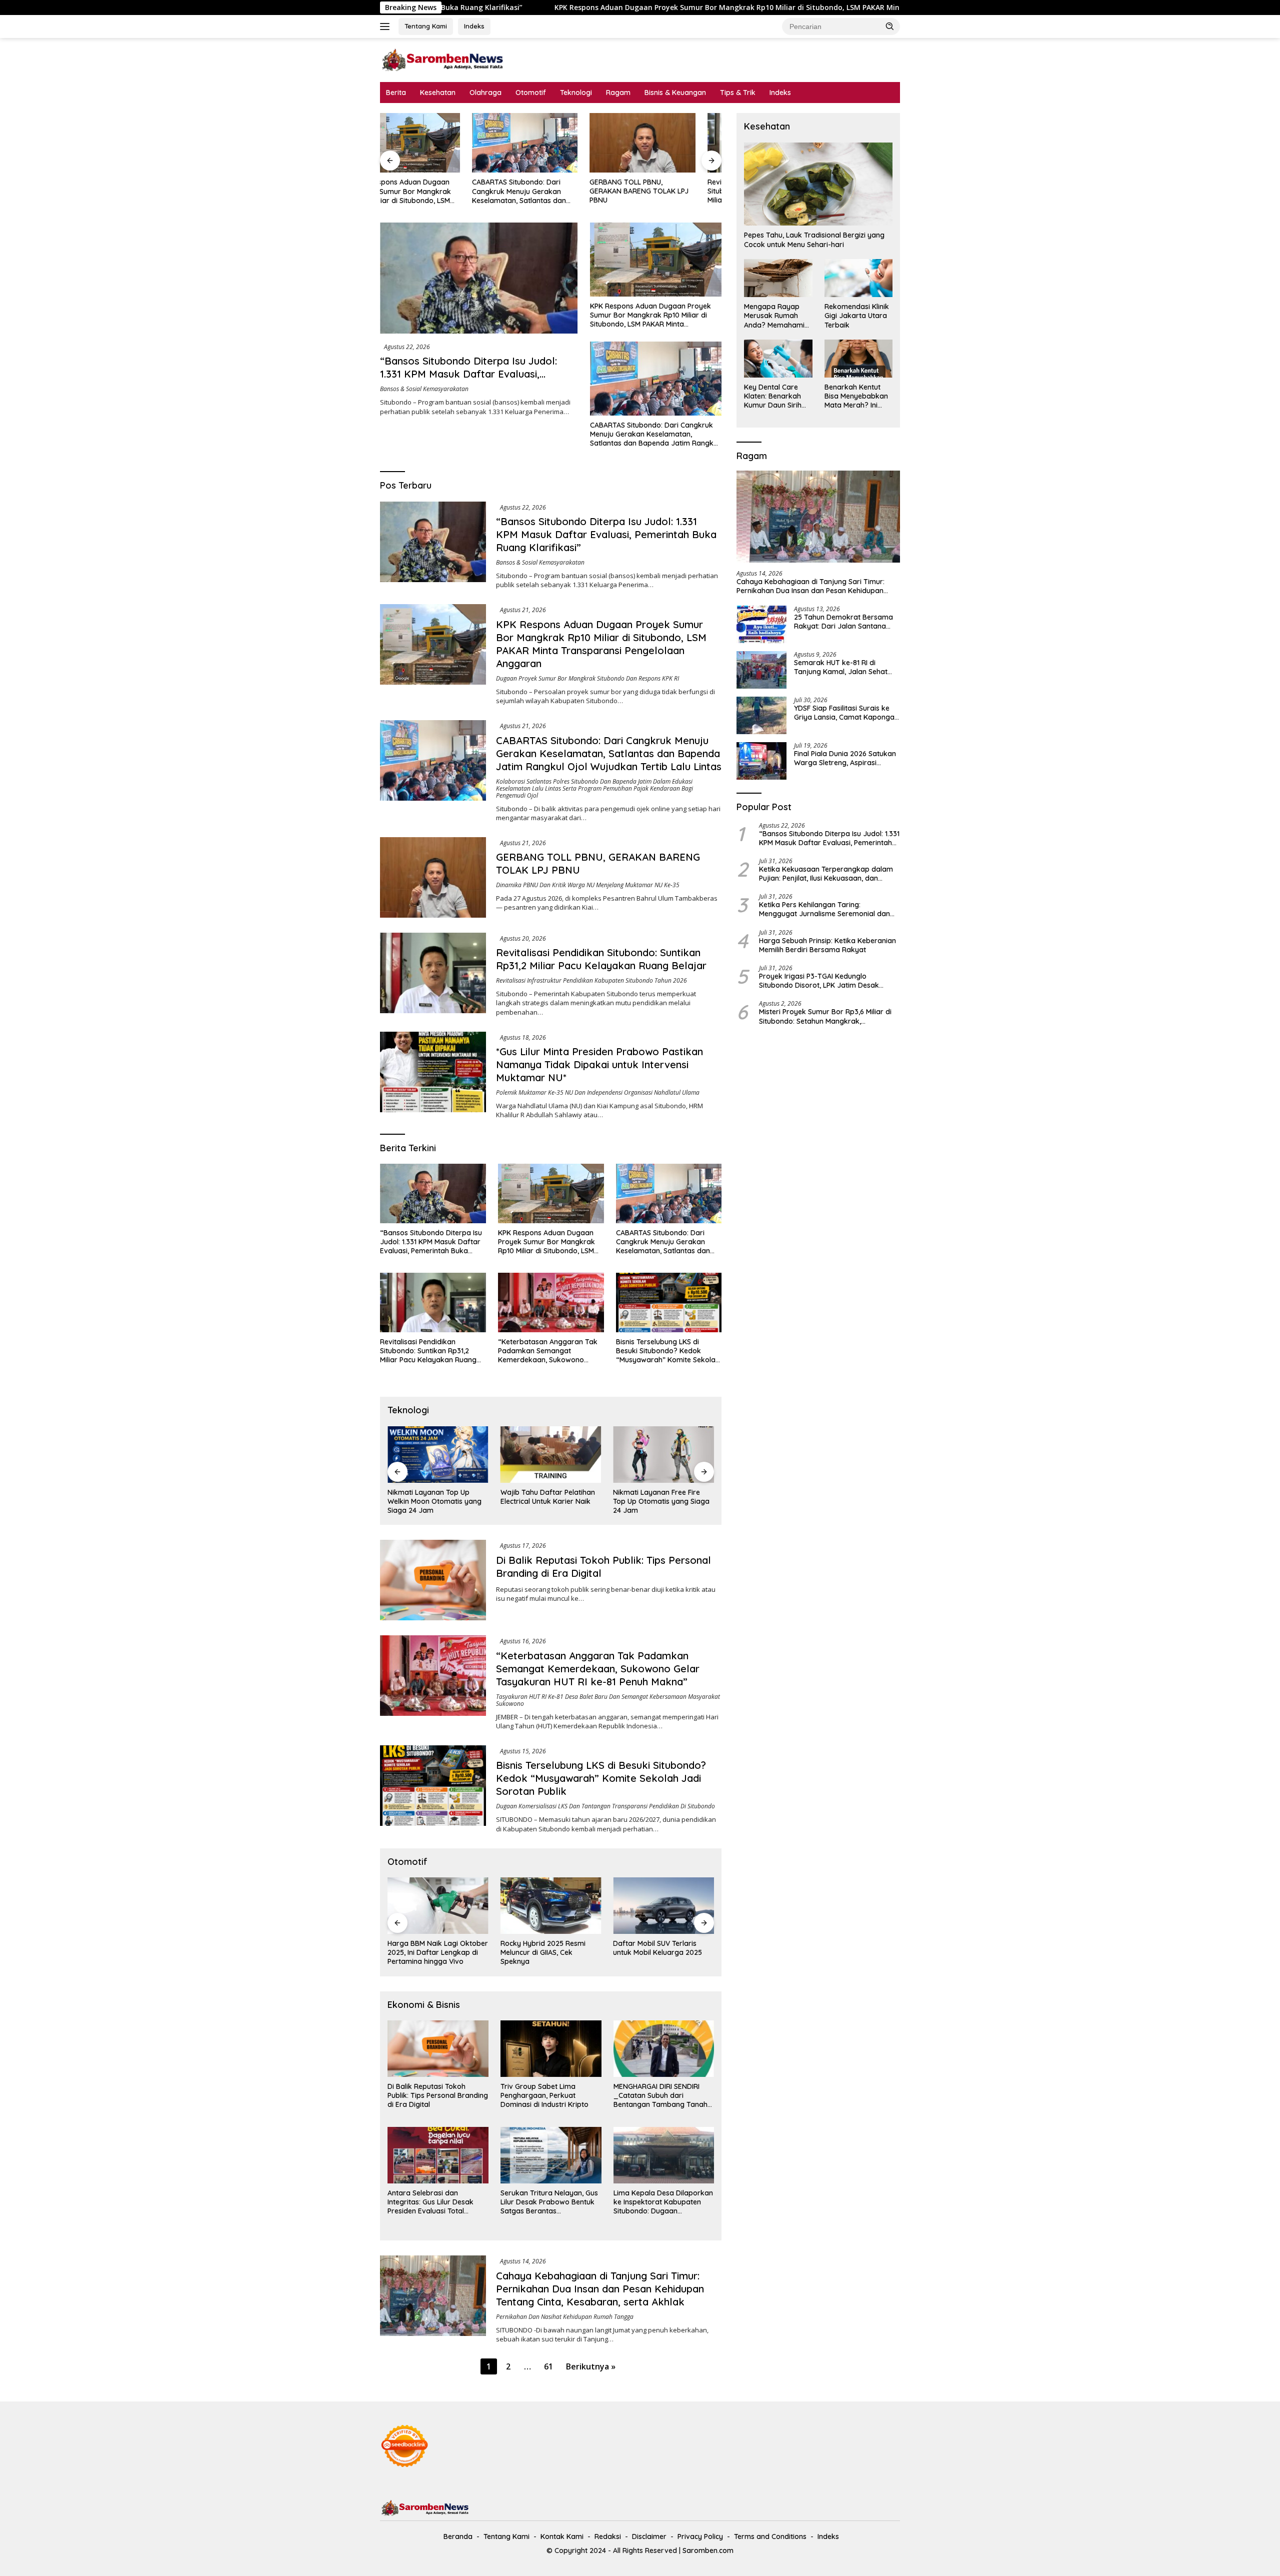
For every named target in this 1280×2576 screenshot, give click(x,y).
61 (548, 2366)
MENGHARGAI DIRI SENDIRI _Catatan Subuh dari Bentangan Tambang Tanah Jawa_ (660, 2096)
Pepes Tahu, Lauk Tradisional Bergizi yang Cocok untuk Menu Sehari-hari (814, 240)
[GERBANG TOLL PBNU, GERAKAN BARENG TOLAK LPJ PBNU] (551, 143)
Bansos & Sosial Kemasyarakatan (424, 389)
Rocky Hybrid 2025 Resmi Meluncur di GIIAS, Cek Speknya (430, 1952)
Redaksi (608, 2536)
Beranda (458, 2536)
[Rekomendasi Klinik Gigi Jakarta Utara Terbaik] (858, 278)
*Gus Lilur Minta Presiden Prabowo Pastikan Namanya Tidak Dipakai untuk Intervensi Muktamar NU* (599, 1064)
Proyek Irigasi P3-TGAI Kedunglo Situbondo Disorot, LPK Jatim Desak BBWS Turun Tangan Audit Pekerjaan (820, 981)
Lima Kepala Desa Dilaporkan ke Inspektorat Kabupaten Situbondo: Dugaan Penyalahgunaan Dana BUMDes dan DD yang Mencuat (663, 2202)
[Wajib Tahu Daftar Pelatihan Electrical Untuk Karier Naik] (438, 1455)
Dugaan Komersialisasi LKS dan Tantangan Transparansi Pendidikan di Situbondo (605, 1806)
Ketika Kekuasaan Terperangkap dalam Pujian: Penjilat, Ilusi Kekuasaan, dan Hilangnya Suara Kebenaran (826, 874)
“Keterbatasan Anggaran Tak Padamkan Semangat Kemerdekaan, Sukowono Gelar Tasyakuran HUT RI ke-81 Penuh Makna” (549, 1351)
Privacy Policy (700, 2536)
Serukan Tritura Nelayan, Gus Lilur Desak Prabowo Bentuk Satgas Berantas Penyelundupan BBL (549, 2202)
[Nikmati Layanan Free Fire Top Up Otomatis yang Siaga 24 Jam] (551, 1455)
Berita (396, 93)
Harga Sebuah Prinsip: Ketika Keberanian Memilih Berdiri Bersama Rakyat (827, 945)
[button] (890, 26)
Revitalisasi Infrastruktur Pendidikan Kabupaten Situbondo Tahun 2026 (591, 980)
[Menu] (387, 27)
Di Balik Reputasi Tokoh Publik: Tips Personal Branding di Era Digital (438, 2095)
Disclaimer (649, 2536)
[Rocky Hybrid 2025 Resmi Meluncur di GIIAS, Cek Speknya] (438, 1906)
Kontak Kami (562, 2536)
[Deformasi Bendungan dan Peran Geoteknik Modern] (663, 1455)
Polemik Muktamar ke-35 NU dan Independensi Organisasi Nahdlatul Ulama (598, 1092)
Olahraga (485, 93)
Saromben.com (708, 2550)
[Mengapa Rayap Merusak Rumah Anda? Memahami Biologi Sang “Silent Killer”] (778, 278)
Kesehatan (438, 93)
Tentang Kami (426, 26)
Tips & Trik (738, 93)
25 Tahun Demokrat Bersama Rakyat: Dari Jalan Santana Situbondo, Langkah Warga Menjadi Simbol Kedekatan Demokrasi (843, 622)
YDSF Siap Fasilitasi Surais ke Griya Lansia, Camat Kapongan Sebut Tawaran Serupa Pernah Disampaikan (846, 713)
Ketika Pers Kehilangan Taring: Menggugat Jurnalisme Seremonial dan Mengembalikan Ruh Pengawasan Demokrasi (824, 909)
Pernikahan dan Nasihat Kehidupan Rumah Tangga (565, 2317)
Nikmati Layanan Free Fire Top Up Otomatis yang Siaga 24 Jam (549, 1501)
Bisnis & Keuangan (675, 93)
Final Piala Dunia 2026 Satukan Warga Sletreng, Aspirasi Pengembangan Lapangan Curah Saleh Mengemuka (845, 758)
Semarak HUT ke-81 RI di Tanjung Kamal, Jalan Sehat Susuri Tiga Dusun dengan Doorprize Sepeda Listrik (841, 667)
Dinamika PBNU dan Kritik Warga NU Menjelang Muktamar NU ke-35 (588, 885)
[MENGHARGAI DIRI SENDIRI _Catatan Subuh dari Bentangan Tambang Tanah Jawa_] (664, 2049)
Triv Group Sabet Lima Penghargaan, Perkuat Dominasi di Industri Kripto (544, 2095)
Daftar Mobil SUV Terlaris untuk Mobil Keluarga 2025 (545, 1948)
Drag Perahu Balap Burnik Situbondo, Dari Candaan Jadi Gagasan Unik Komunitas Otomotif (663, 1953)
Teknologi (576, 93)
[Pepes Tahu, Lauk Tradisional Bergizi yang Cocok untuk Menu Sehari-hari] (818, 184)
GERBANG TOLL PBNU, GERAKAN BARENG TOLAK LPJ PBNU (547, 191)
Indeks (474, 26)
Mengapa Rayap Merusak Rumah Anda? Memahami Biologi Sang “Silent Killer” (776, 316)
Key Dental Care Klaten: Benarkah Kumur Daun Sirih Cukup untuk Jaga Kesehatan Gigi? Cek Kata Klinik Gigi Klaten (776, 396)
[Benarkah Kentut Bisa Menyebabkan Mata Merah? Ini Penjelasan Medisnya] (858, 359)
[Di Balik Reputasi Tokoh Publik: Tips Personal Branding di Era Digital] (433, 1580)
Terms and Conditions (770, 2536)
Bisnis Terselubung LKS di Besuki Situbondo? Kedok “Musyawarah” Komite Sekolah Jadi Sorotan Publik (668, 1351)
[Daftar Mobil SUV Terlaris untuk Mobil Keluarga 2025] (551, 1906)
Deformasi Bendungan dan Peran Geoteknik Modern (658, 1497)
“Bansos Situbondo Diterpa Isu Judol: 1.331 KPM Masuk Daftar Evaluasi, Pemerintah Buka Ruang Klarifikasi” (468, 374)
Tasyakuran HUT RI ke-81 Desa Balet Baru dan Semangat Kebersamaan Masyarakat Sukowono (608, 1700)
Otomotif (531, 93)
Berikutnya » (591, 2366)
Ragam (618, 93)
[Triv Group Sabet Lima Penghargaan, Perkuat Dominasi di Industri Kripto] (551, 2049)
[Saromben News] (442, 59)
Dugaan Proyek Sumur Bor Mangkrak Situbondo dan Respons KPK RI (587, 678)
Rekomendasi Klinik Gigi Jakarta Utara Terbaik (857, 316)
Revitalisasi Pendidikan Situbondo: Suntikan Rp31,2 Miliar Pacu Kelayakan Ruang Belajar (664, 191)
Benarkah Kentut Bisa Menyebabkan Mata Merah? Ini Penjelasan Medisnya (856, 396)
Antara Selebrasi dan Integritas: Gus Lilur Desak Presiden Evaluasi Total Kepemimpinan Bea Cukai (430, 2202)
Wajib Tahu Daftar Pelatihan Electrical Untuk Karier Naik (435, 1497)
